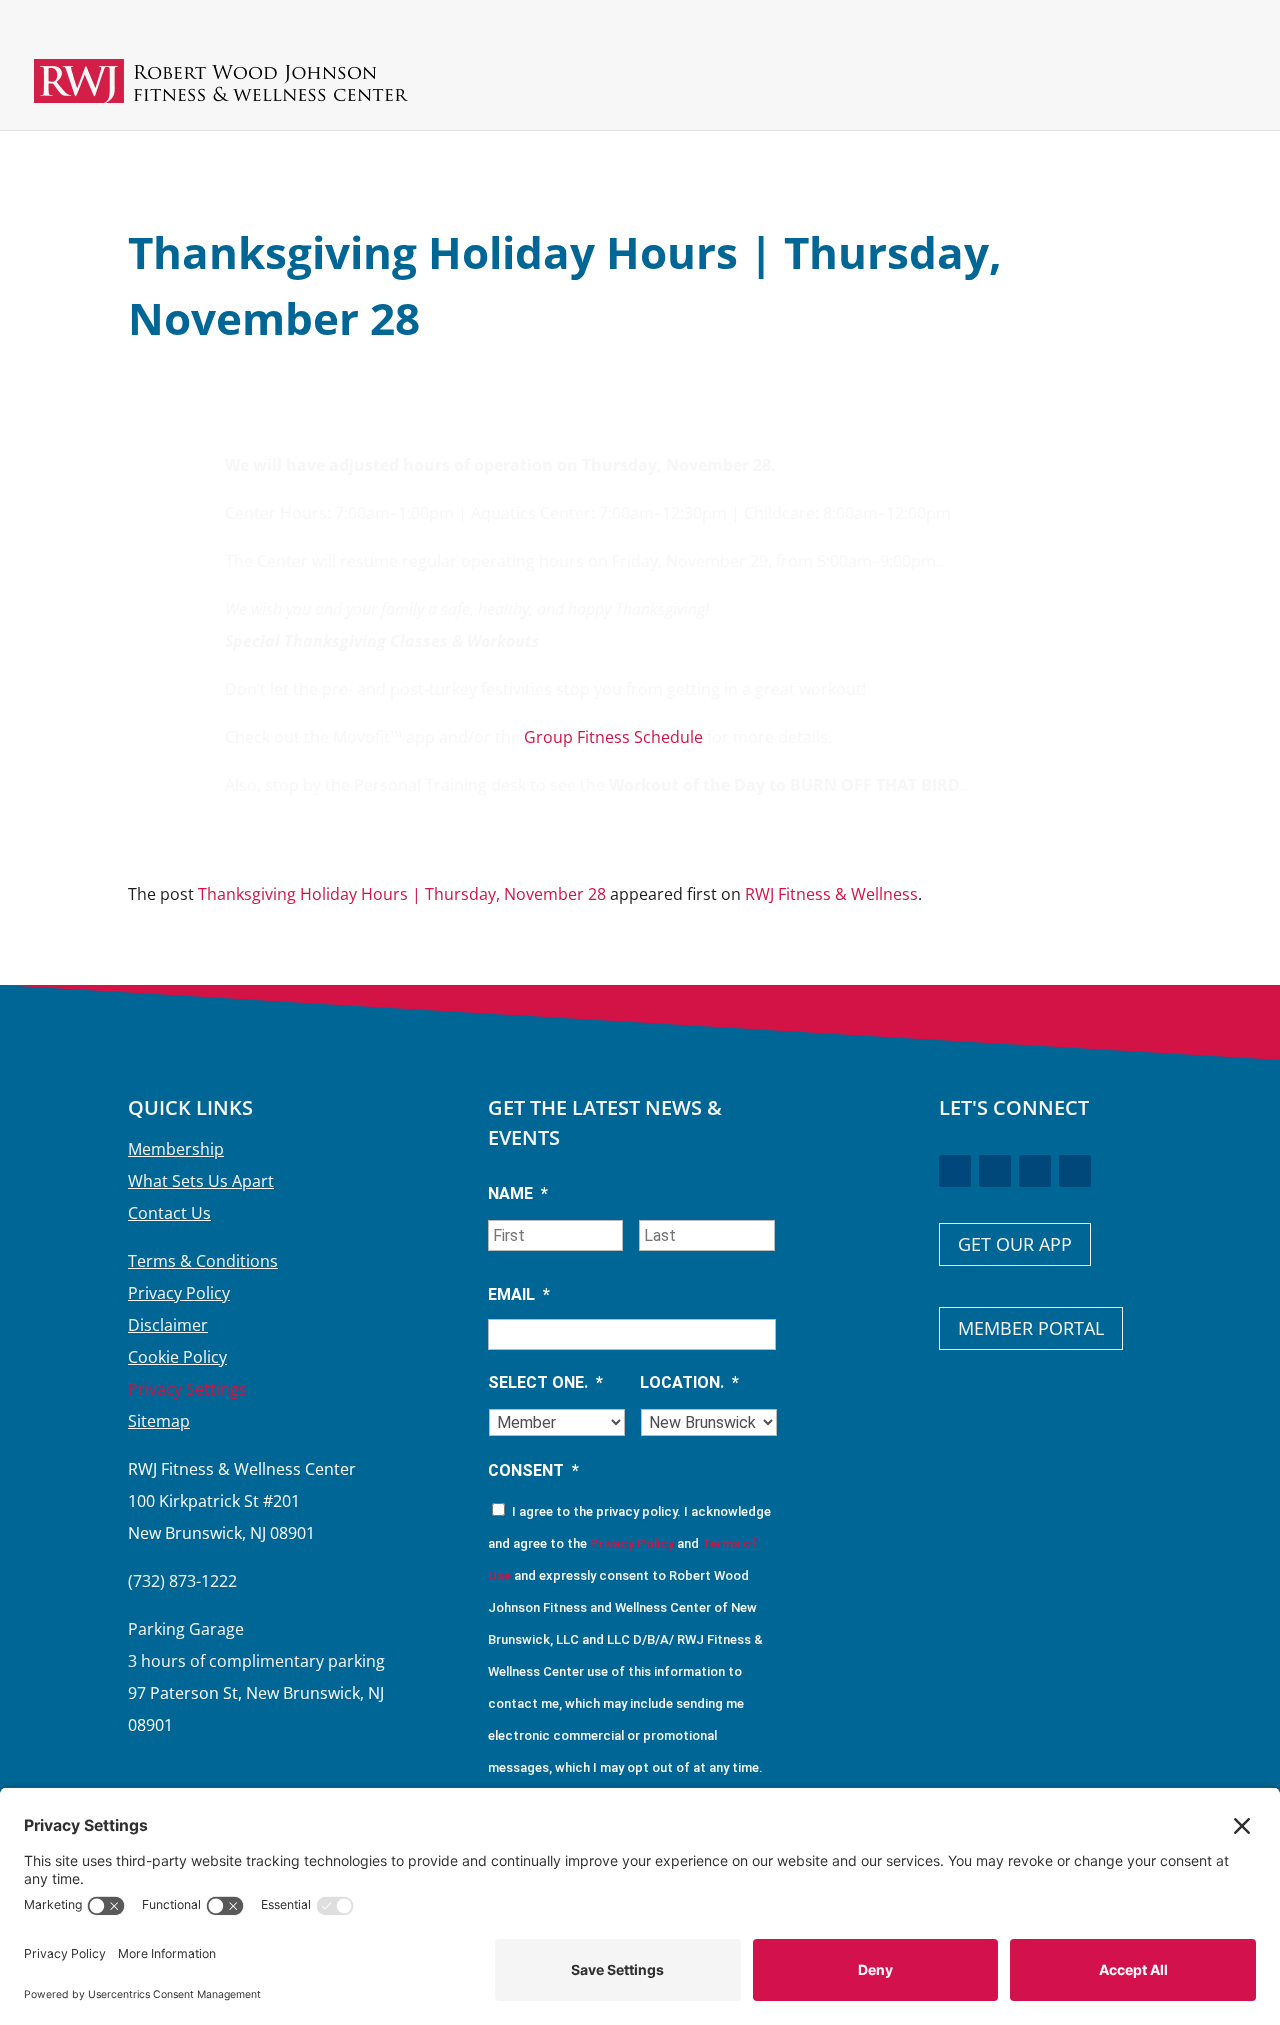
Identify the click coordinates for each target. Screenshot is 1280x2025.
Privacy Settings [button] (187, 1389)
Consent (533, 1470)
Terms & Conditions (203, 1261)
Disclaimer (168, 1325)
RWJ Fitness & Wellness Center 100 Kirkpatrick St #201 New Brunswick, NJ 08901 (242, 1501)
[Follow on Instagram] (1035, 1171)
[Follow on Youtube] (1075, 1171)
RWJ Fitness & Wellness (831, 894)
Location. (689, 1382)
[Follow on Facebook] (955, 1171)
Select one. (545, 1382)
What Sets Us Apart (201, 1181)
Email (519, 1294)
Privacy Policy (179, 1293)
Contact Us (169, 1213)
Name (518, 1193)
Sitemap (159, 1421)
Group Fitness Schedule (613, 737)
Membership (176, 1149)
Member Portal (1031, 1328)
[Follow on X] (995, 1171)
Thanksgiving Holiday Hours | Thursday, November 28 (402, 894)
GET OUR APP (1015, 1244)
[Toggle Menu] (1208, 95)
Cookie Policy (177, 1357)
